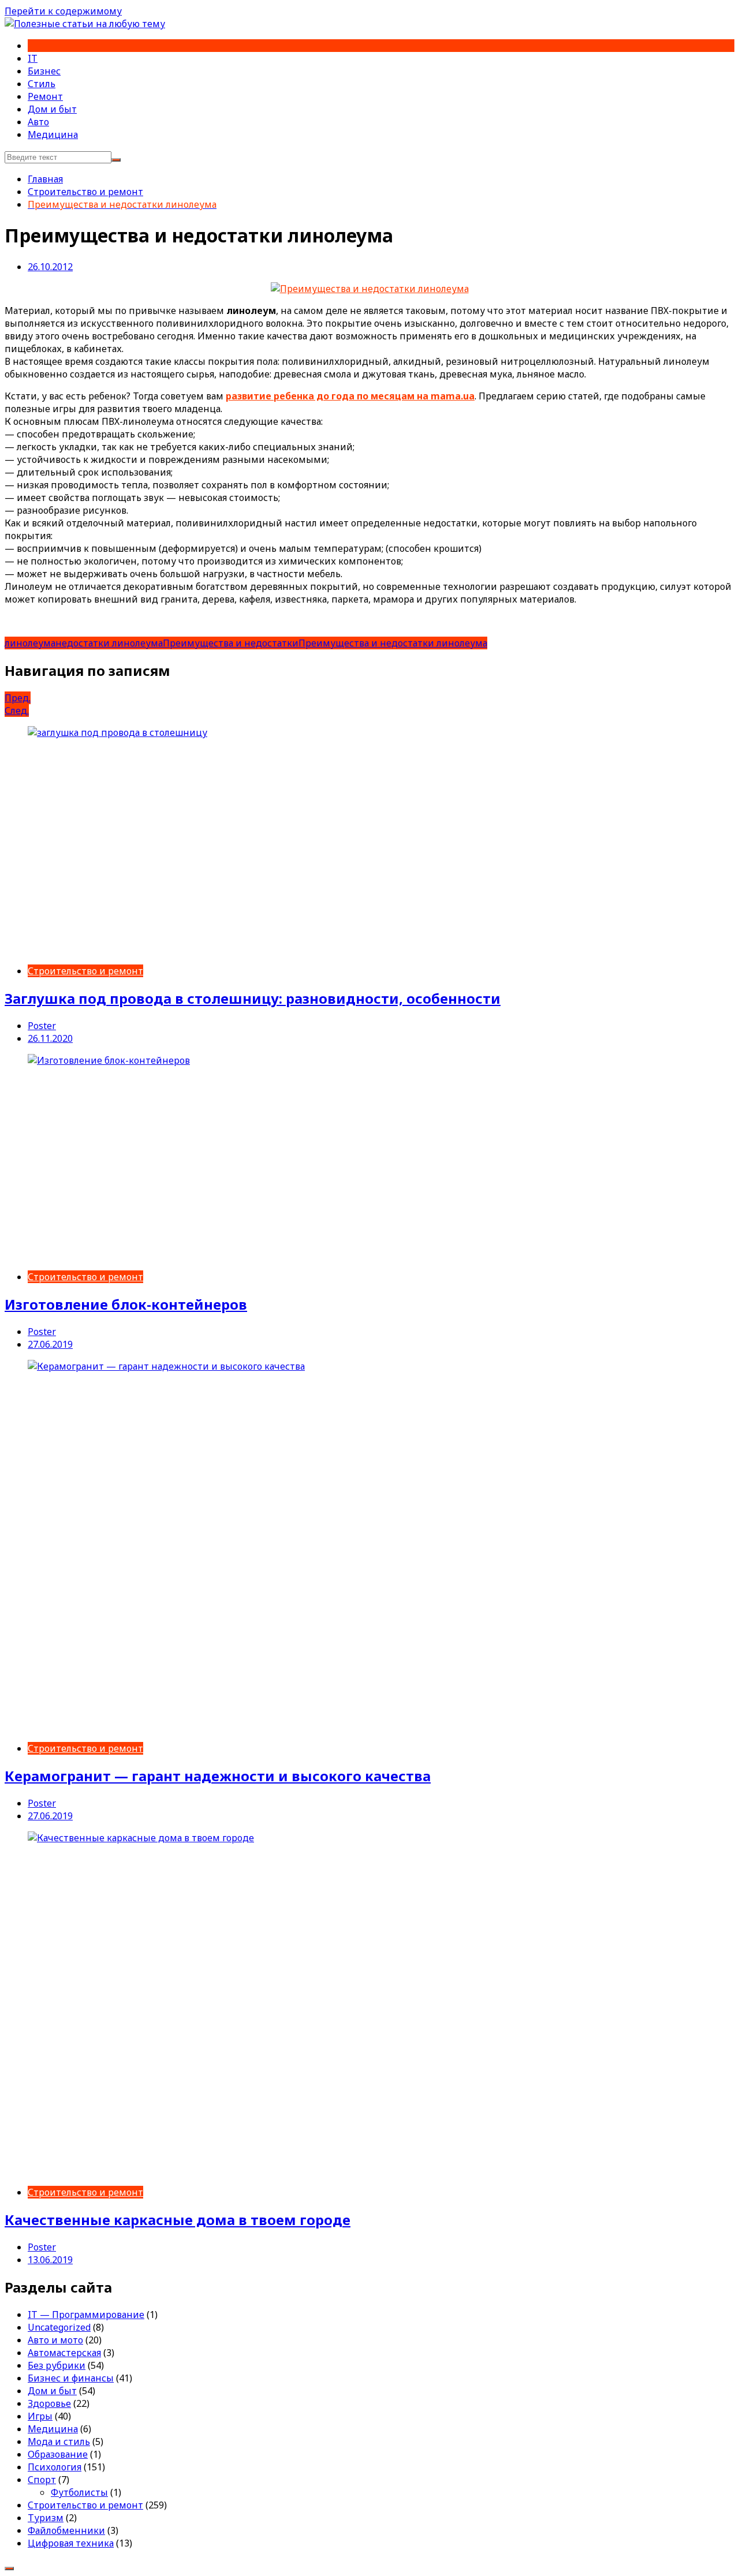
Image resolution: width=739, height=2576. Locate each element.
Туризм (46, 2518)
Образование (58, 2454)
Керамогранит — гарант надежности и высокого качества (218, 1776)
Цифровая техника (71, 2543)
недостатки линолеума (109, 643)
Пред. (18, 698)
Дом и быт (52, 109)
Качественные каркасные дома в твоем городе (178, 2220)
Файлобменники (66, 2530)
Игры (40, 2416)
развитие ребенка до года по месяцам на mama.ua (350, 396)
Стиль (42, 84)
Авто (38, 122)
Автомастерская (64, 2353)
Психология (55, 2467)
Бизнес (44, 71)
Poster (42, 1026)
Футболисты (79, 2492)
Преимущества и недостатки (231, 643)
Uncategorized (59, 2327)
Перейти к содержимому (63, 11)
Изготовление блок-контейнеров (126, 1304)
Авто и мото (55, 2340)
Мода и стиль (59, 2442)
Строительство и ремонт (85, 971)
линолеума (30, 643)
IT (33, 58)
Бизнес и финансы (71, 2378)
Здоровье (49, 2403)
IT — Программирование (86, 2315)
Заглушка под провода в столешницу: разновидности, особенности (253, 998)
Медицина (53, 134)
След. (17, 711)
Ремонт (45, 96)
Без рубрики (57, 2365)
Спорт (42, 2480)
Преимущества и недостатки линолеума (393, 643)
